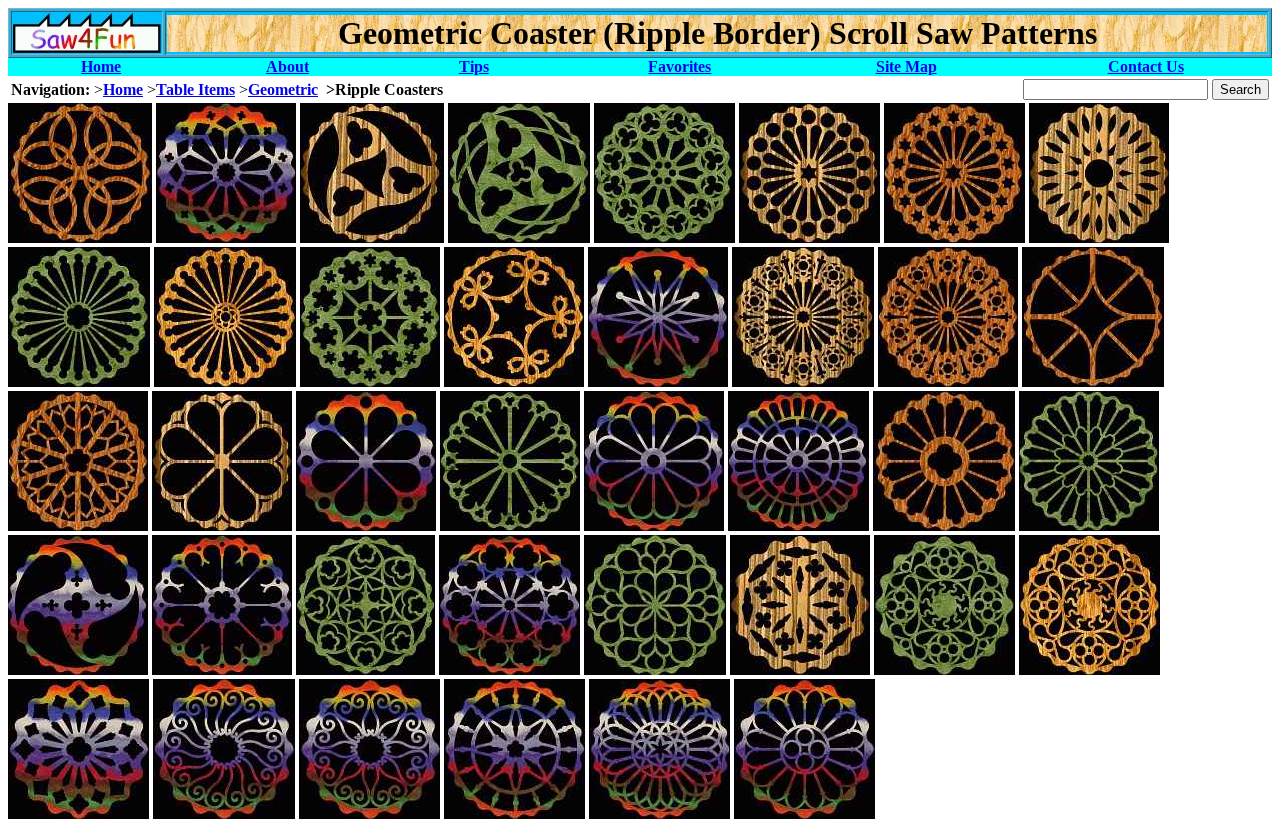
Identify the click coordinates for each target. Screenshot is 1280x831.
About (287, 66)
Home (101, 66)
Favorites (679, 66)
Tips (474, 66)
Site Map (906, 66)
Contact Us (1146, 66)
